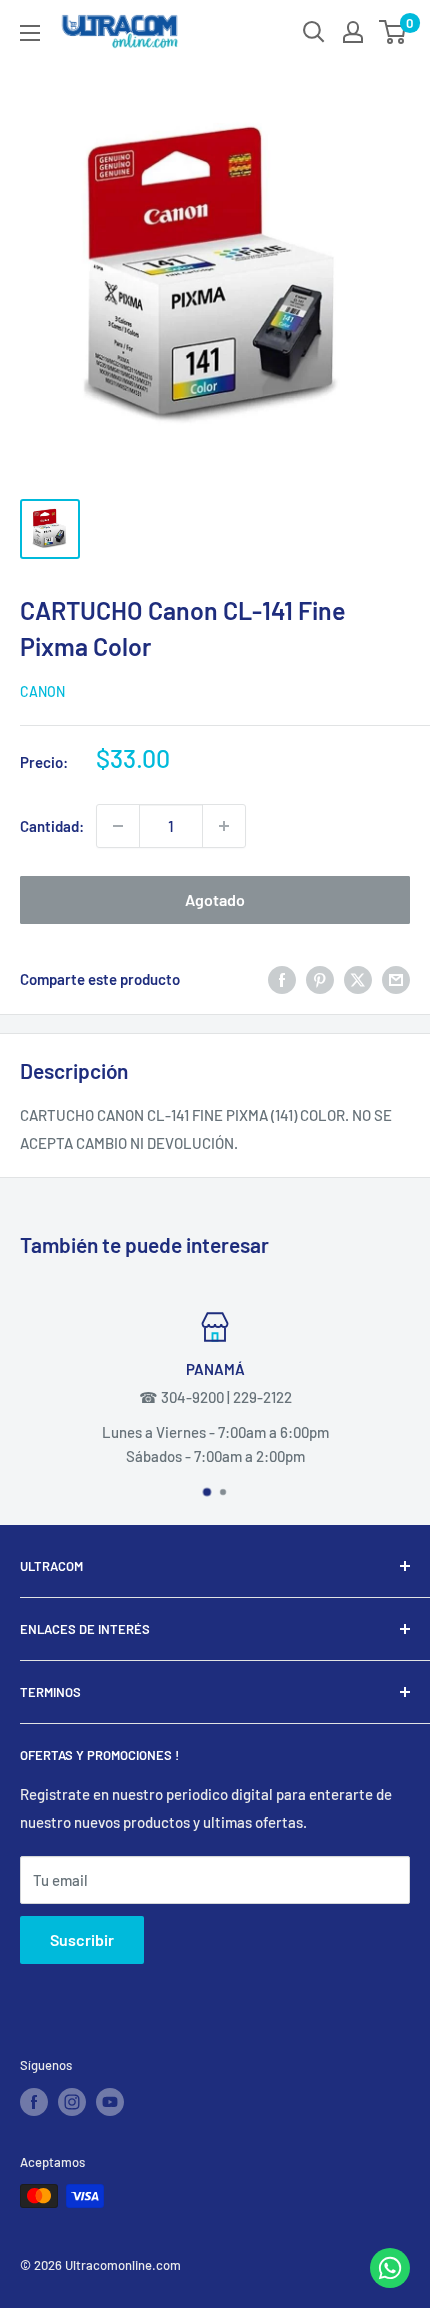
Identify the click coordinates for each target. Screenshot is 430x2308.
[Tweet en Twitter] (358, 979)
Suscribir (82, 1939)
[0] (393, 32)
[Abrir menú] (30, 33)
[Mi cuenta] (353, 32)
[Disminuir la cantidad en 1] (118, 826)
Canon (42, 691)
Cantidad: (52, 826)
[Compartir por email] (396, 979)
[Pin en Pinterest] (320, 979)
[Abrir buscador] (314, 32)
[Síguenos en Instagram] (72, 2102)
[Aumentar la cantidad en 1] (224, 826)
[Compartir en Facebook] (282, 979)
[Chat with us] (390, 2282)
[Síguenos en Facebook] (34, 2102)
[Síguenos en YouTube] (110, 2102)
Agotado (215, 899)
